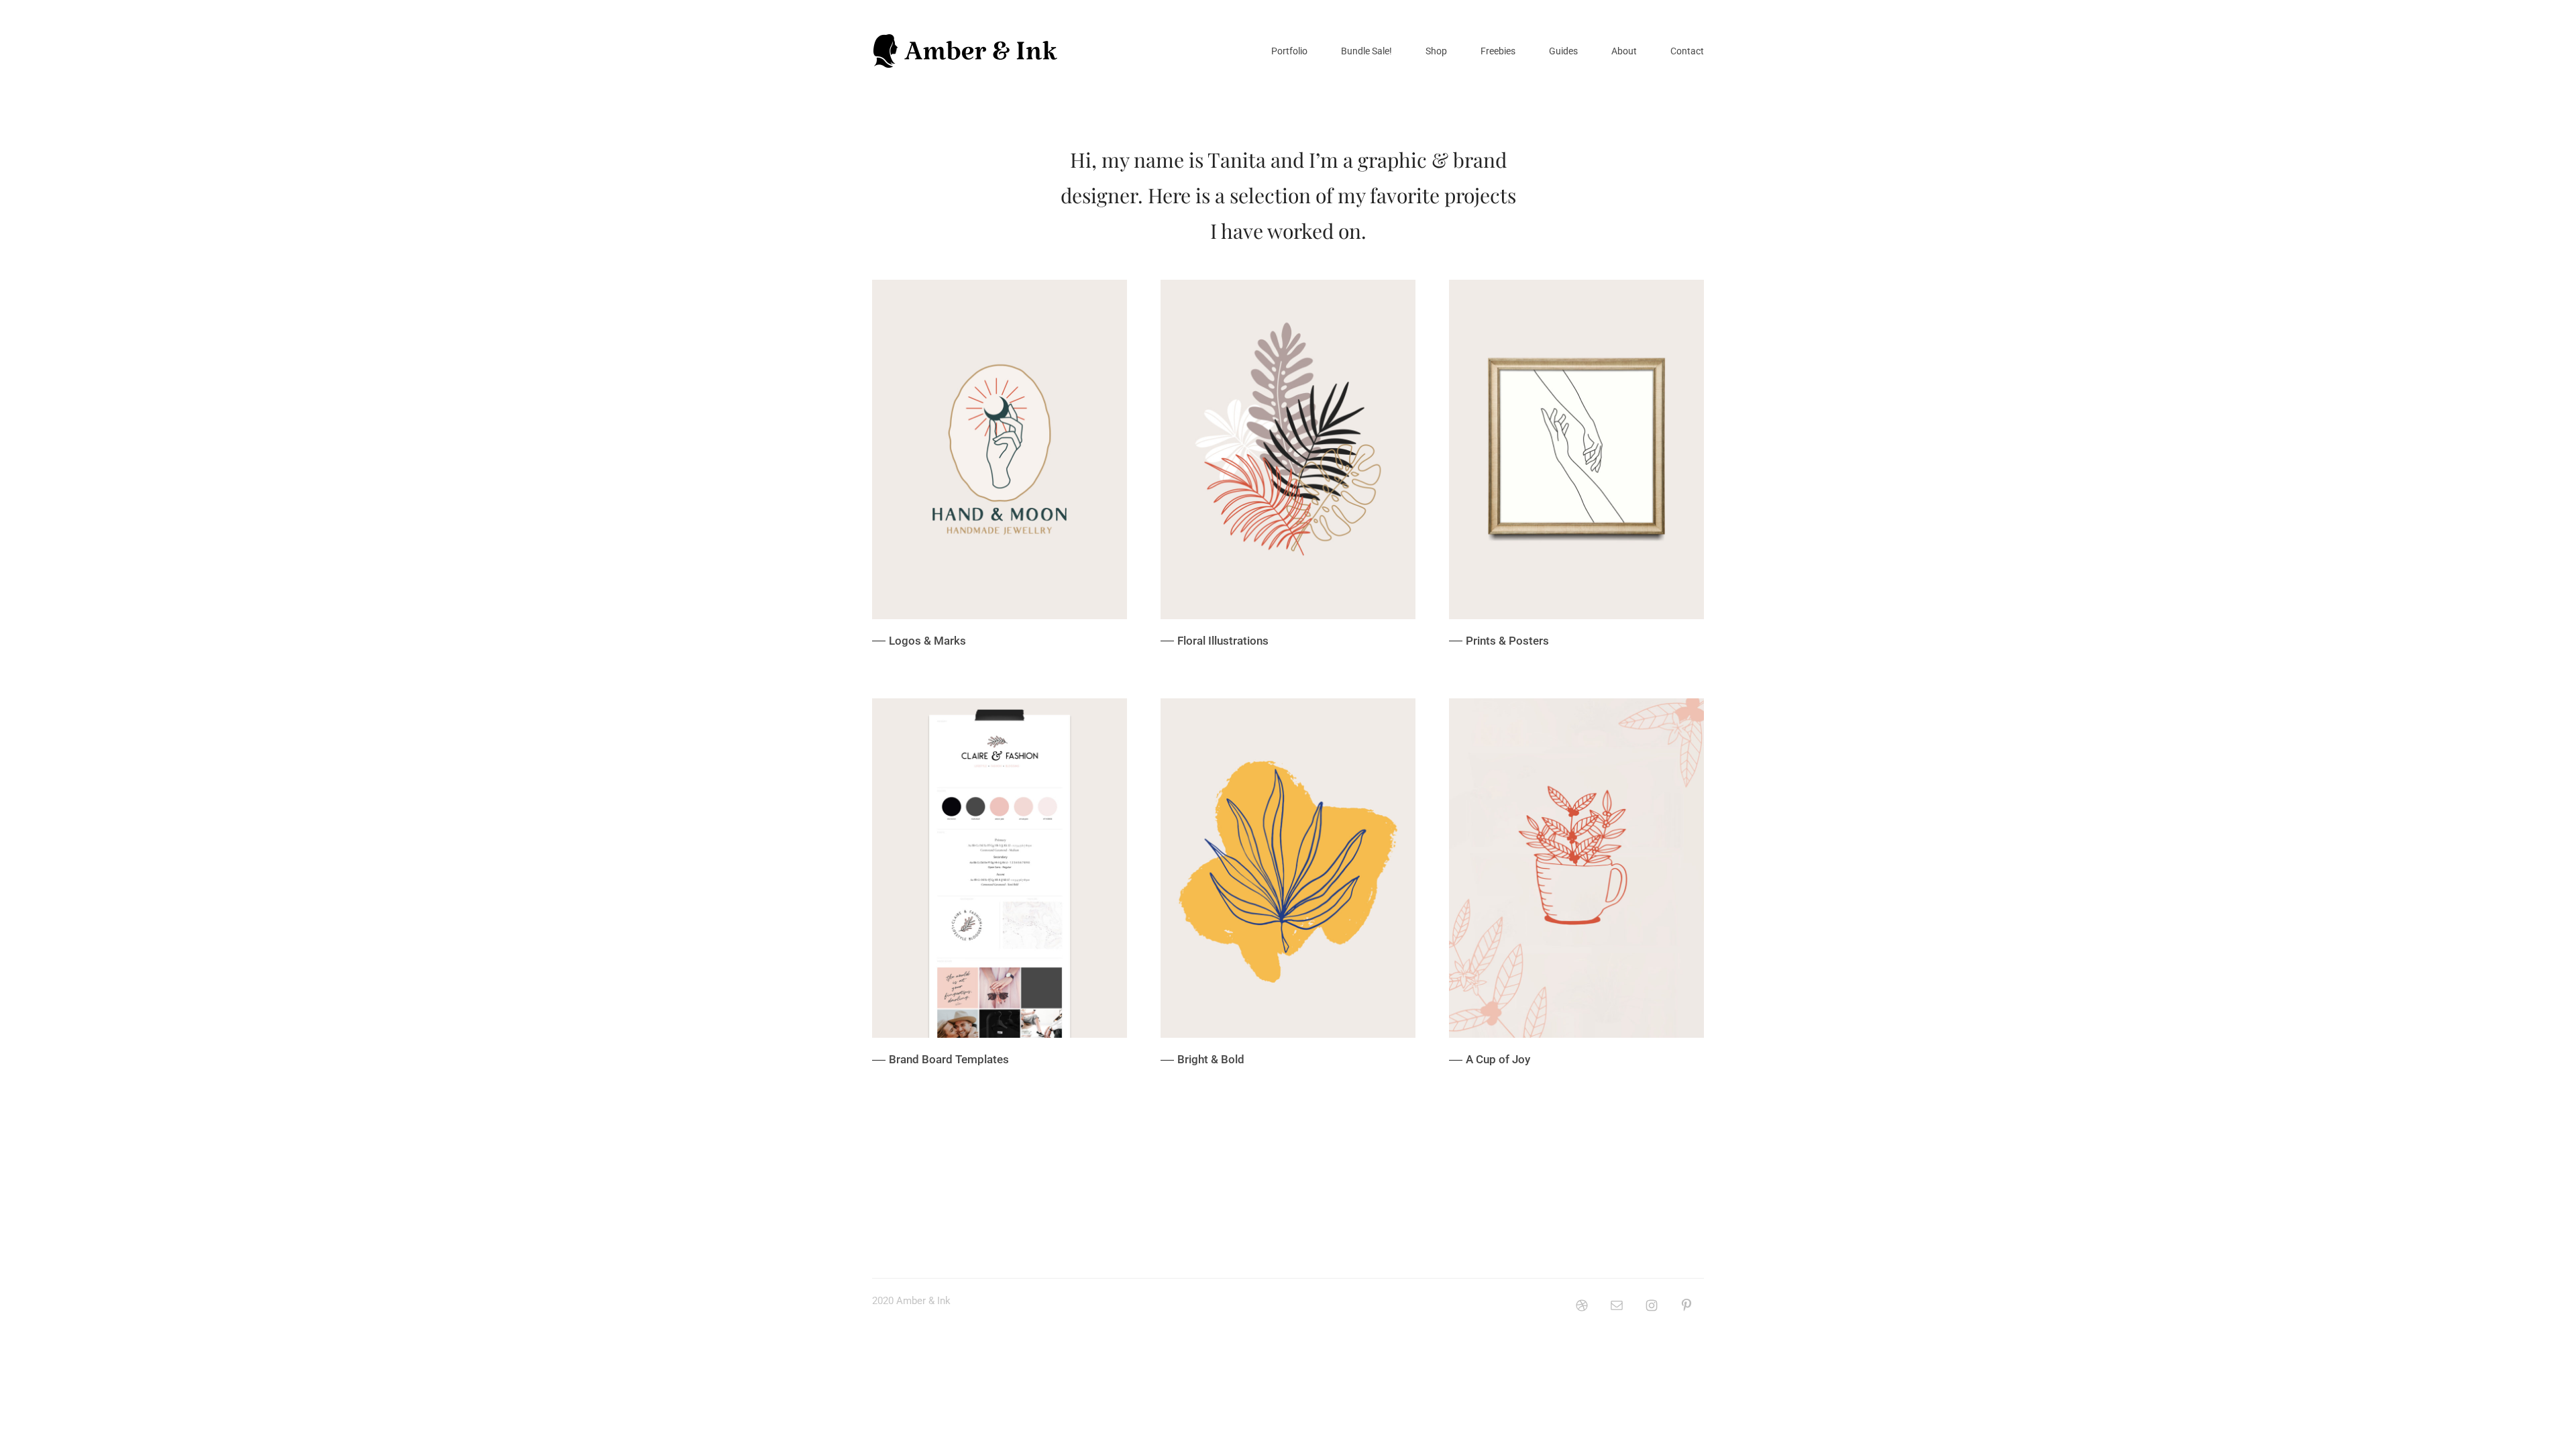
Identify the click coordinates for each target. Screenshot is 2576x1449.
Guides (1563, 51)
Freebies (1498, 51)
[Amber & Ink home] (966, 51)
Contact (1687, 51)
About (1624, 51)
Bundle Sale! (1366, 51)
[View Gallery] (1000, 472)
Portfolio (1289, 51)
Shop (1436, 51)
